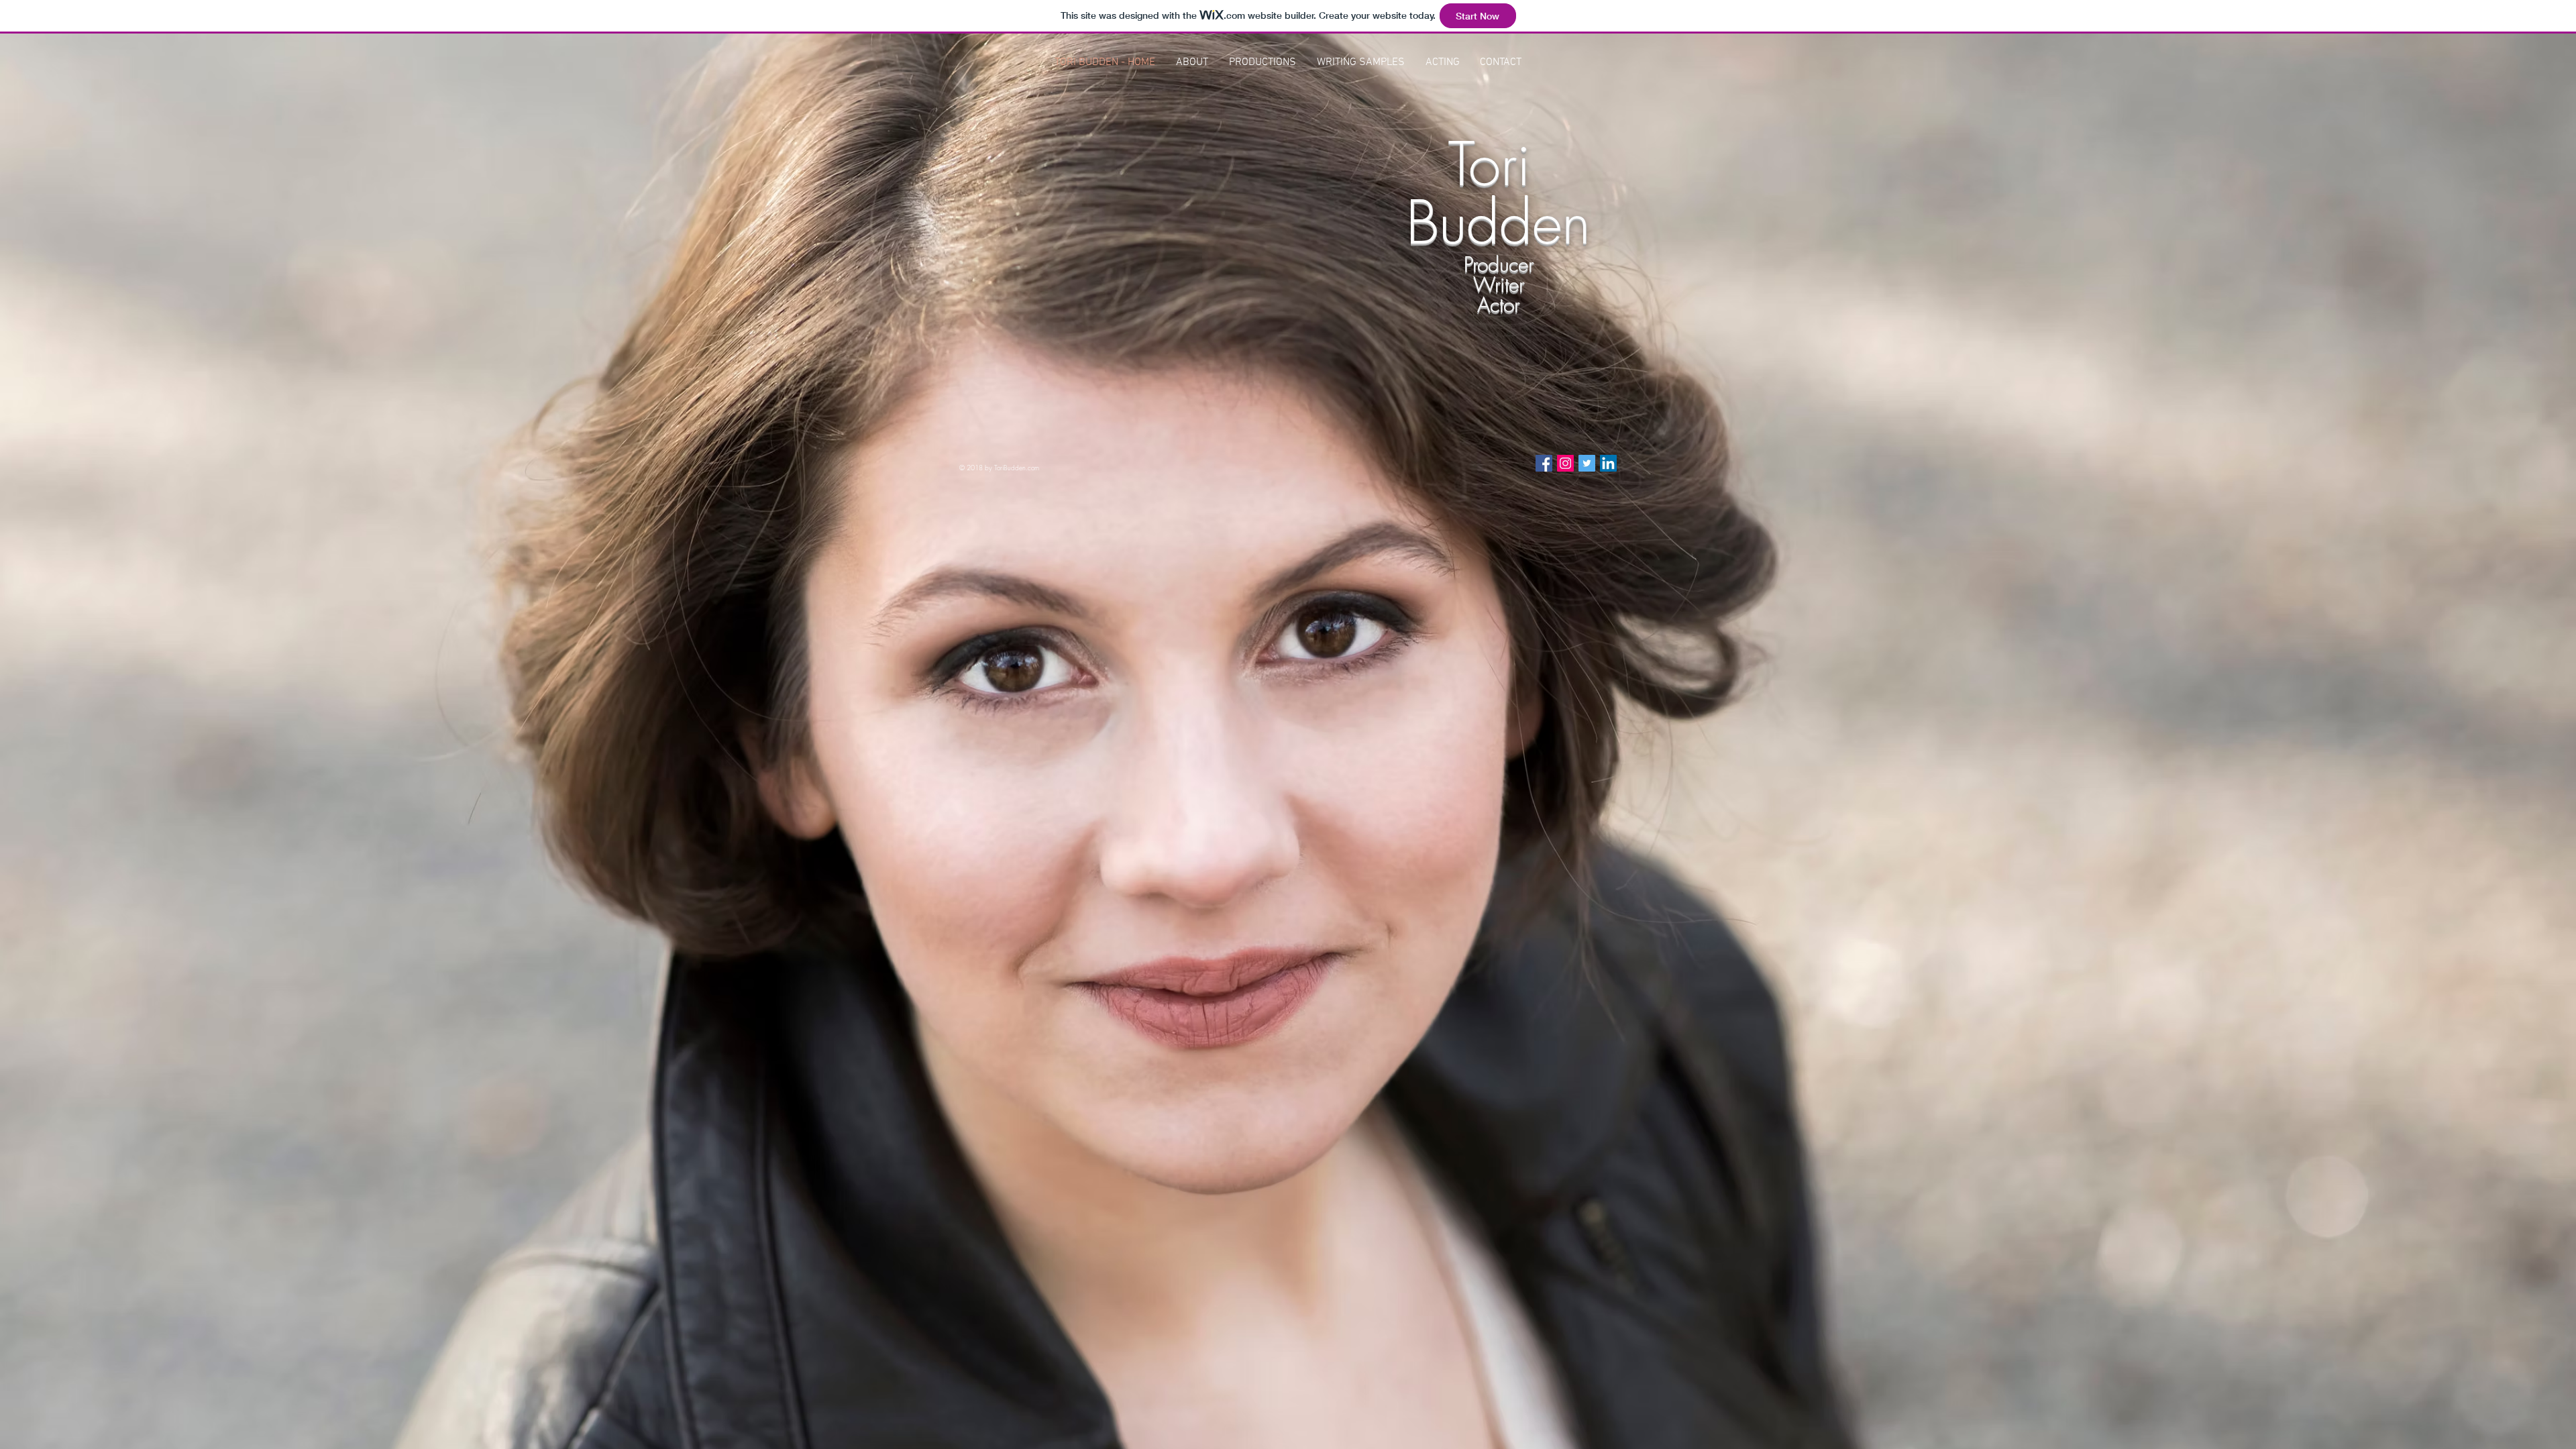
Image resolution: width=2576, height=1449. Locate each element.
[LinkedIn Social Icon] (1608, 463)
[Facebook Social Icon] (1544, 463)
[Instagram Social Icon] (1565, 463)
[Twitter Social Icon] (1587, 463)
